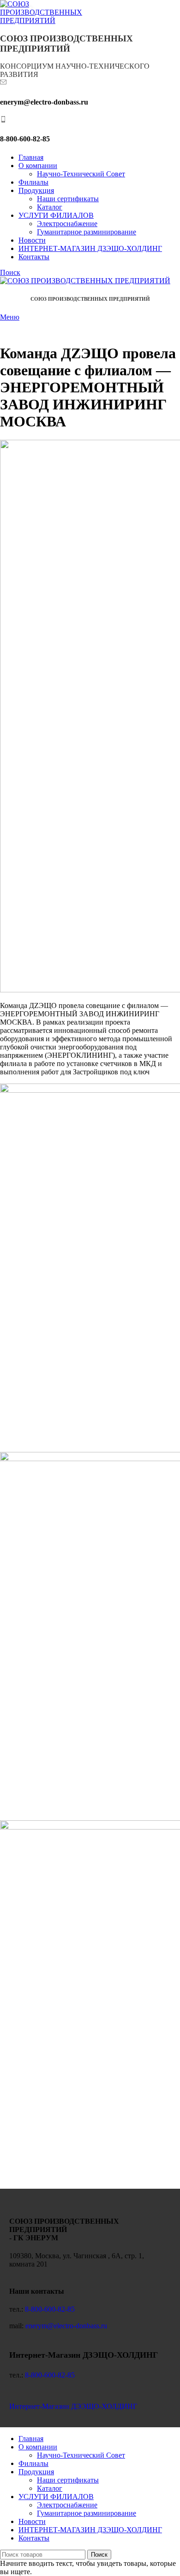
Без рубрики (24, 327)
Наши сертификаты (68, 199)
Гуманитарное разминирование (87, 232)
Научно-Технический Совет (81, 174)
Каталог (50, 207)
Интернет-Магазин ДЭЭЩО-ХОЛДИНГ (73, 2406)
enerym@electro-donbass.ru (66, 2326)
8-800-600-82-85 (50, 2309)
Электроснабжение (67, 224)
